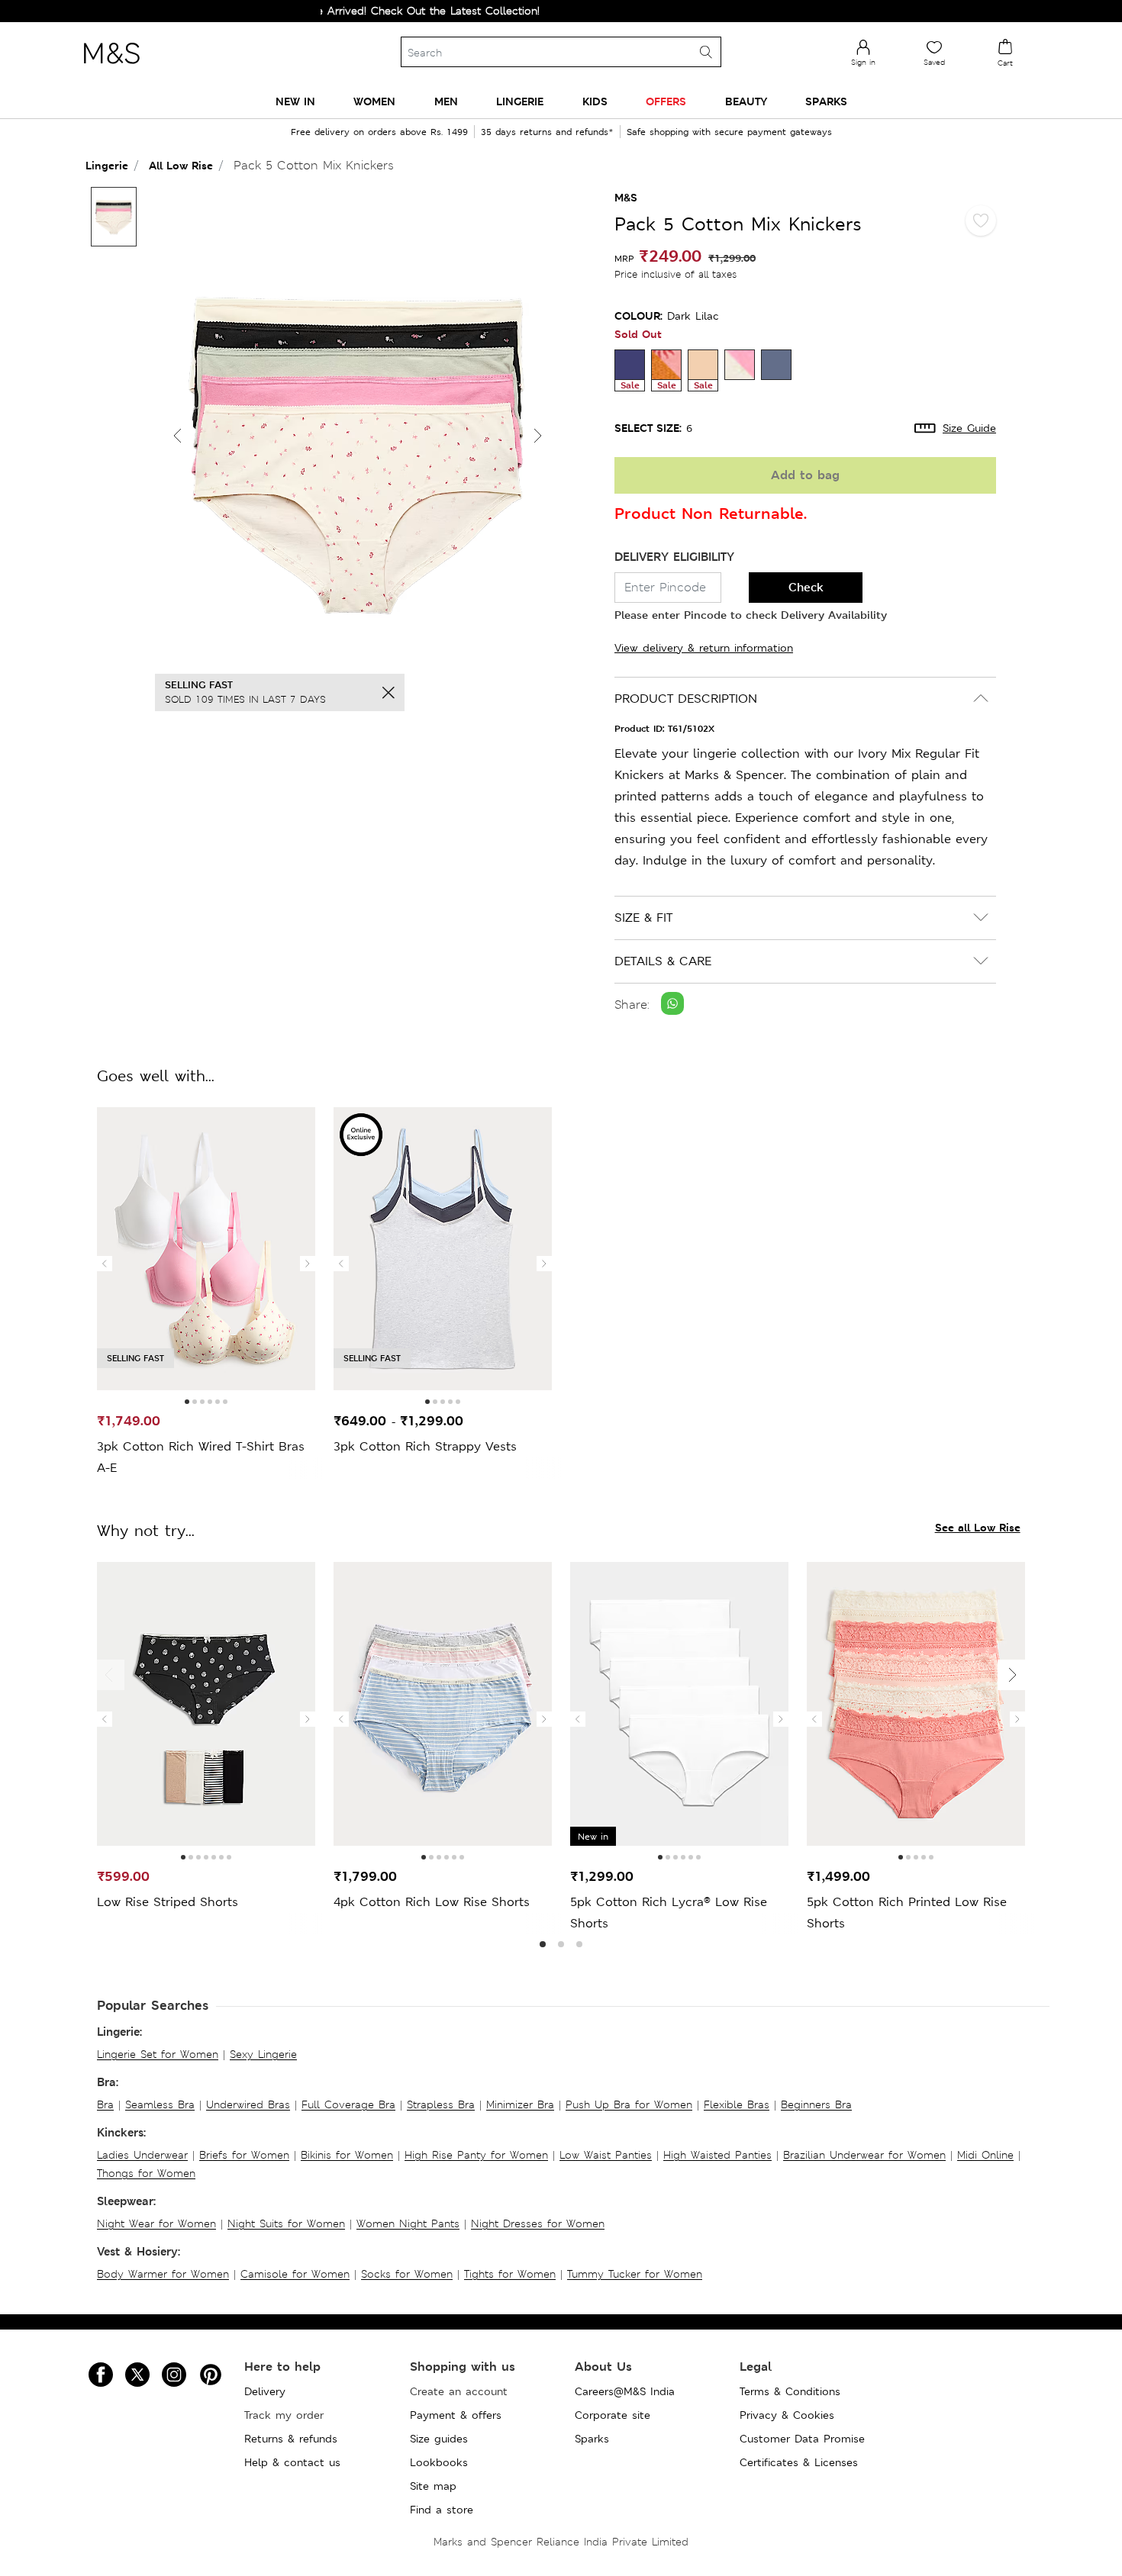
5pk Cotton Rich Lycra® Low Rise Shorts (669, 1913)
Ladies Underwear (142, 2155)
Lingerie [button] (520, 101)
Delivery (265, 2391)
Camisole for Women (295, 2274)
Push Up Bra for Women (629, 2104)
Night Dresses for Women (538, 2223)
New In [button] (295, 101)
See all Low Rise (978, 1527)
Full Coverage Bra (348, 2104)
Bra (105, 2104)
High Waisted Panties (717, 2155)
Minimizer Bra (520, 2104)
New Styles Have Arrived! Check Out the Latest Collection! (338, 11)
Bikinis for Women (347, 2155)
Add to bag (805, 475)
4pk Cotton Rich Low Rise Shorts (432, 1902)
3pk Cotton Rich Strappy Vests (425, 1446)
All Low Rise (181, 165)
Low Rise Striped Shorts (168, 1902)
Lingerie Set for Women (158, 2054)
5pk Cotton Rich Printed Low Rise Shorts (907, 1913)
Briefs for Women (244, 2155)
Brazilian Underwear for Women (864, 2155)
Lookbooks (439, 2462)
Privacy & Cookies (787, 2415)
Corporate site (613, 2415)
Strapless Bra (441, 2104)
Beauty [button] (746, 101)
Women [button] (374, 101)
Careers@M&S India (625, 2391)
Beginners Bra (816, 2104)
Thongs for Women (146, 2173)
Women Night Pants (408, 2223)
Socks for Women (407, 2274)
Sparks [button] (826, 101)
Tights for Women (510, 2274)
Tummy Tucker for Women (635, 2274)
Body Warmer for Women (163, 2274)
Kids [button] (595, 101)
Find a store (442, 2510)
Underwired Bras (248, 2104)
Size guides (439, 2439)
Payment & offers (456, 2415)
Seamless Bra (160, 2104)
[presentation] (105, 1264)
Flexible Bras (737, 2104)
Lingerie (107, 165)
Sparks (592, 2439)
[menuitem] (295, 101)
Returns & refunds (291, 2439)
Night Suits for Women (286, 2223)
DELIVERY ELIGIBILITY (674, 557)
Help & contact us (292, 2462)
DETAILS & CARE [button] (663, 961)
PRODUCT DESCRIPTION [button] (686, 699)
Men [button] (446, 101)
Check (806, 587)
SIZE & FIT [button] (643, 918)
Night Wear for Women (156, 2223)
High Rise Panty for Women (476, 2155)
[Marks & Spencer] (111, 68)
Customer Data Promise (802, 2439)
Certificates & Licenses (799, 2462)
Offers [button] (666, 101)
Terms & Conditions (790, 2391)
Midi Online (985, 2155)
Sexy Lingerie (263, 2054)
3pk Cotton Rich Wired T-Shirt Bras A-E (201, 1457)
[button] (538, 436)
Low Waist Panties (606, 2155)
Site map (433, 2486)
